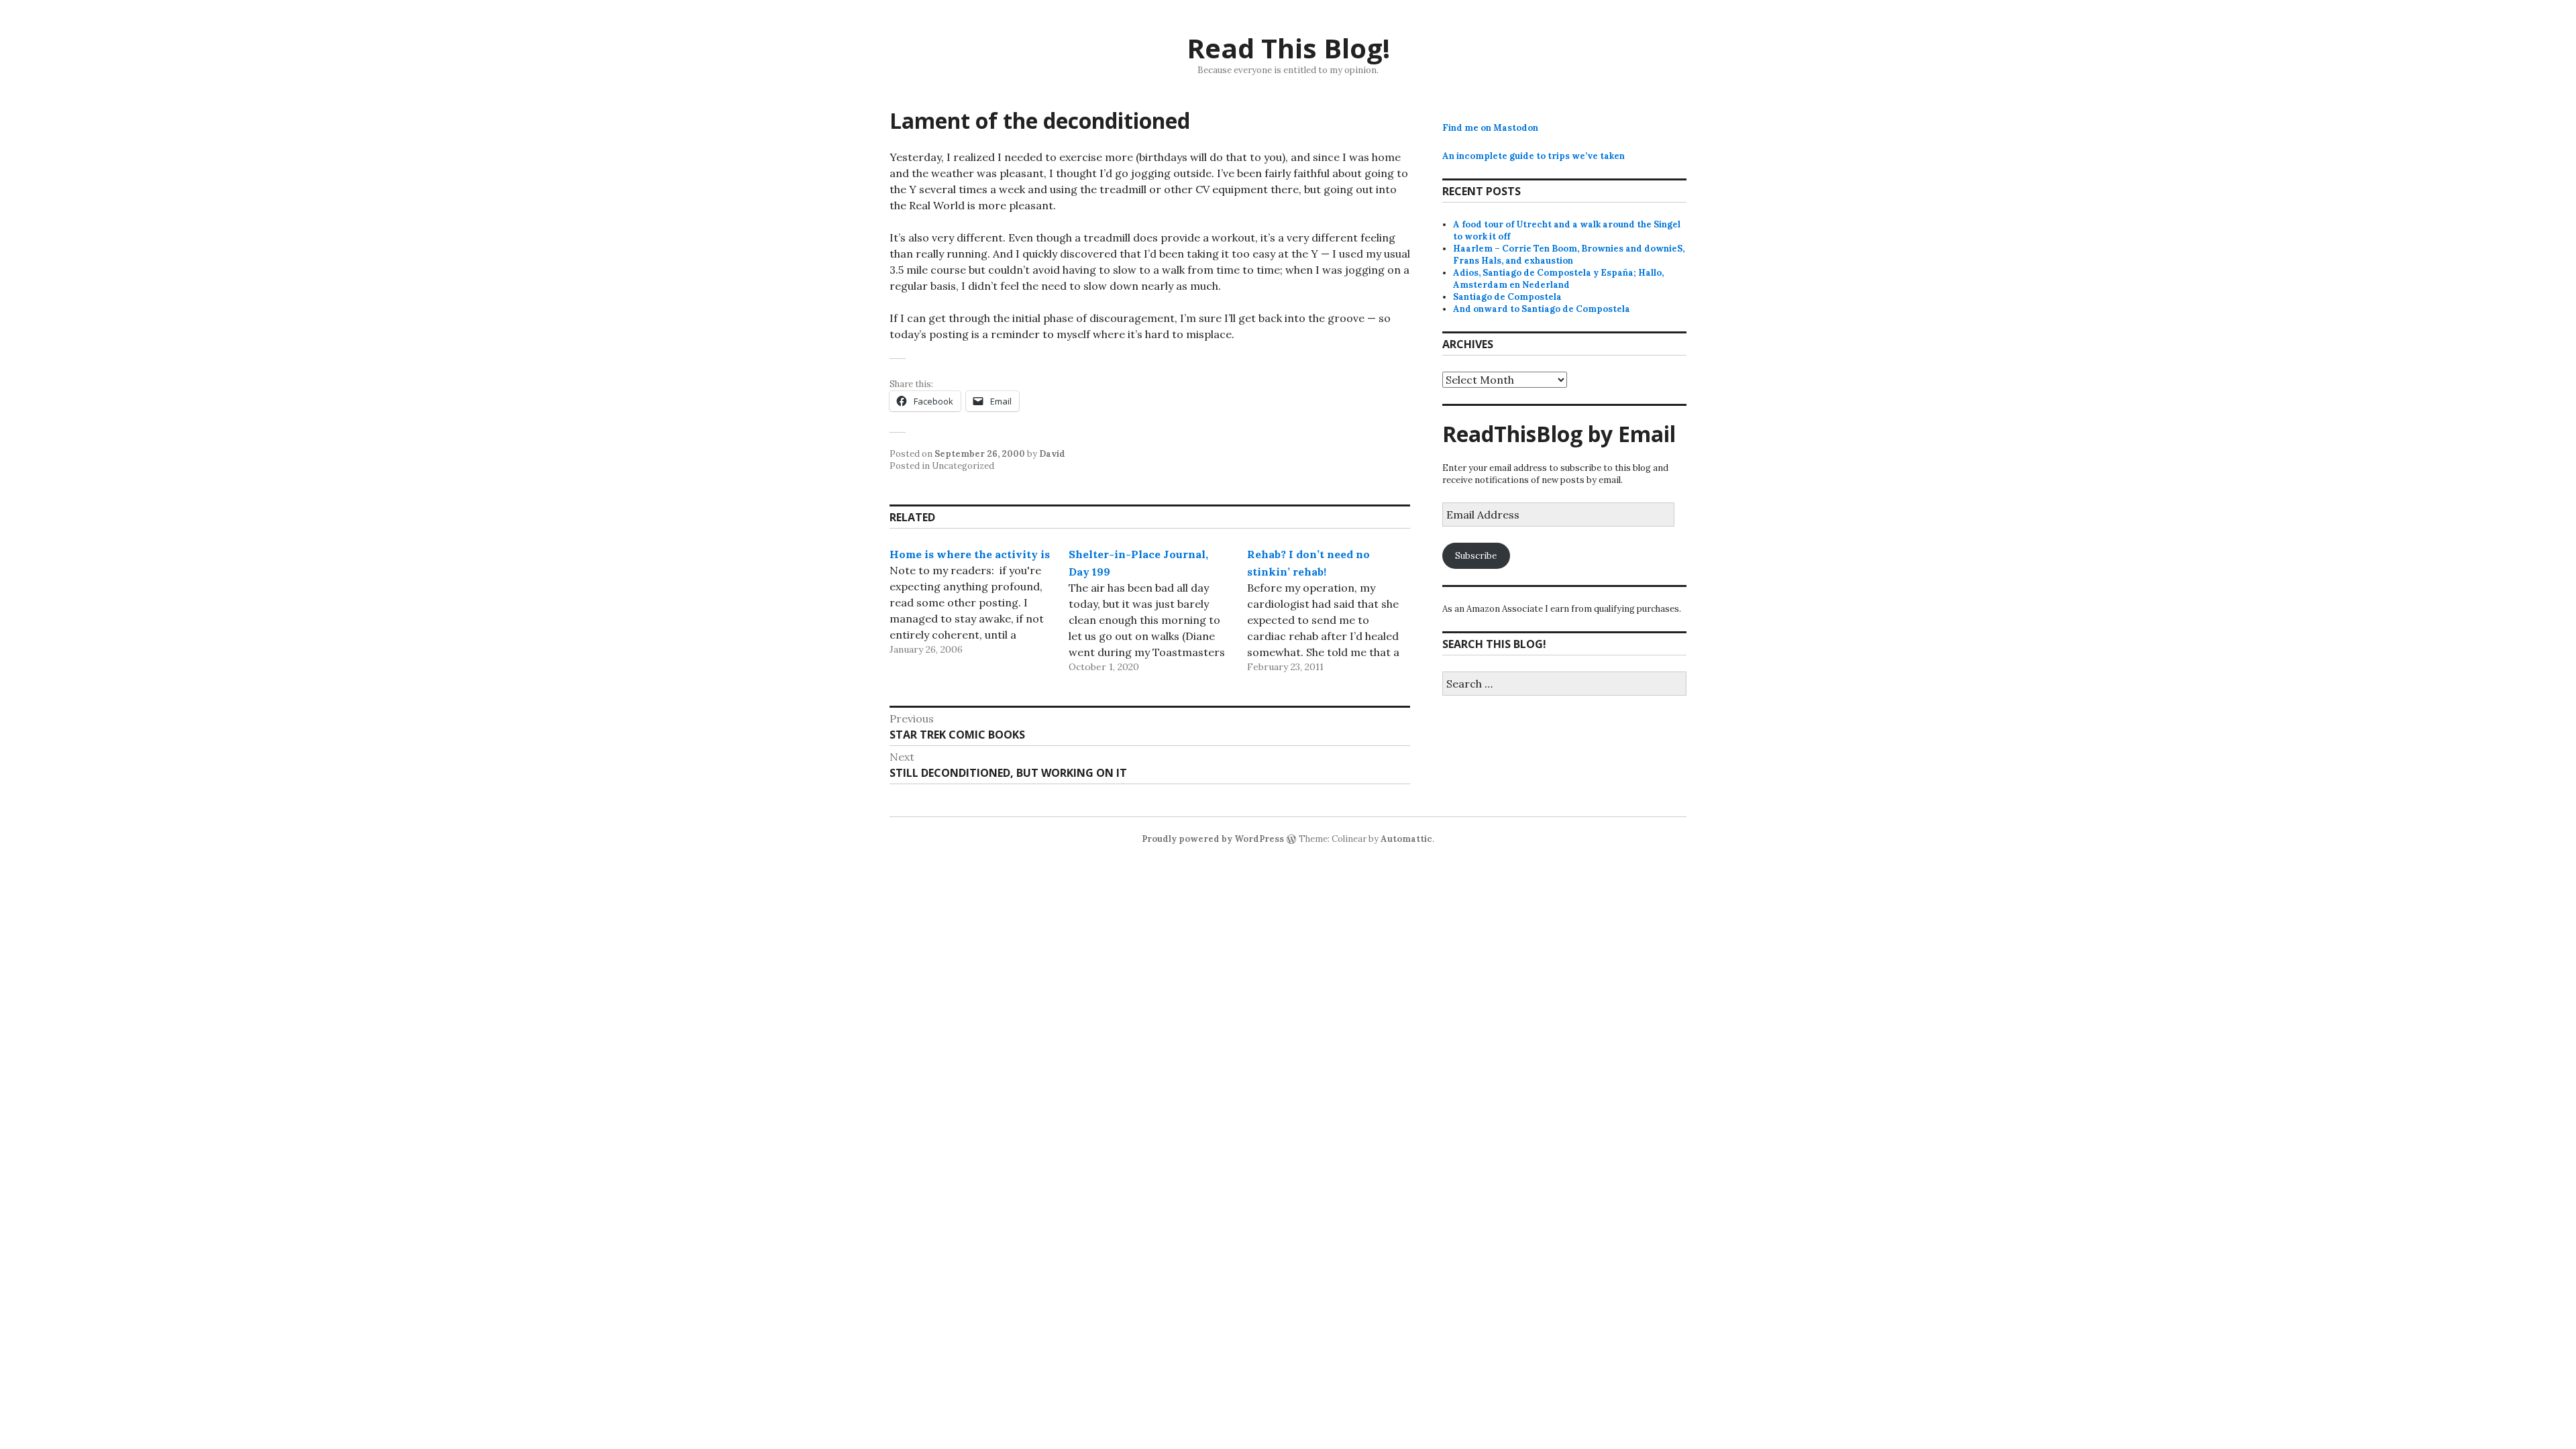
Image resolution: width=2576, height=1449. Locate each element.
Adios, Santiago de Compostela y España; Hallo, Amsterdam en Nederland (1558, 279)
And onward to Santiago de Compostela (1542, 309)
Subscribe (1476, 556)
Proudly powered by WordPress (1213, 839)
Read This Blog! (1288, 48)
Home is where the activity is (970, 554)
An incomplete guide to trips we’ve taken (1534, 156)
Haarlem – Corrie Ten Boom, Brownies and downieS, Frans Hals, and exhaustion (1569, 255)
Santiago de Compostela (1507, 297)
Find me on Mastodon (1490, 128)
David (1052, 454)
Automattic (1406, 839)
